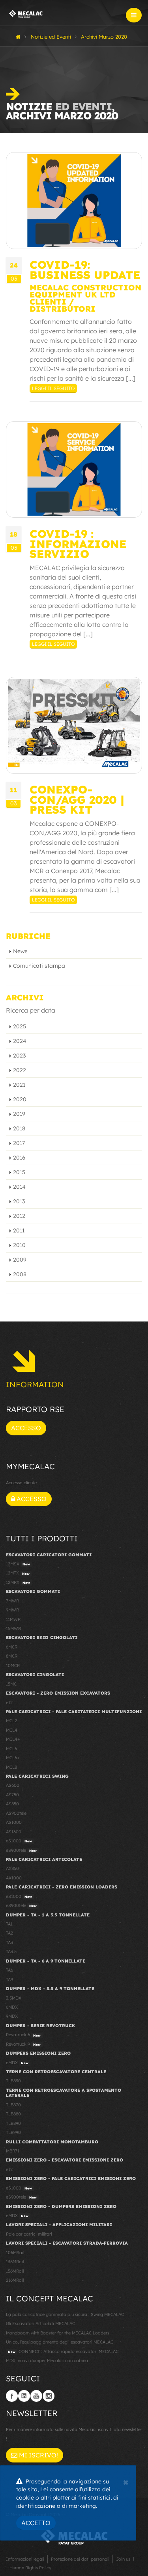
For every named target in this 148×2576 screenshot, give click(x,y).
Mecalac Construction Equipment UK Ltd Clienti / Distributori (85, 298)
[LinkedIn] (24, 2396)
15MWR (13, 1628)
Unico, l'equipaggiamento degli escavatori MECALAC (60, 2342)
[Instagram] (49, 2396)
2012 (19, 1216)
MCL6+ (13, 1758)
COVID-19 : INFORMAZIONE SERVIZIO (78, 544)
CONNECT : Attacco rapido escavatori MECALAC (63, 2351)
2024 (20, 1041)
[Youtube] (36, 2396)
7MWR (12, 1601)
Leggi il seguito (53, 388)
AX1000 (14, 1878)
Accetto (36, 2523)
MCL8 (11, 1767)
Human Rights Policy (30, 2568)
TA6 (9, 1970)
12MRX (18, 1582)
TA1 (9, 1924)
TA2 (9, 1933)
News (20, 951)
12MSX (18, 1564)
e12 (9, 1702)
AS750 (12, 1795)
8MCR (12, 1656)
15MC (11, 1684)
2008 (20, 1274)
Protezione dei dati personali (80, 2559)
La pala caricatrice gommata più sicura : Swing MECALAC (65, 2314)
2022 (20, 1070)
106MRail (15, 2253)
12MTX (18, 1573)
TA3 (9, 1942)
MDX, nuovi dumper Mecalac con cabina (47, 2360)
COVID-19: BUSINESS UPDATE (85, 269)
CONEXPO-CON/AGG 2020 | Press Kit (77, 799)
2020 (20, 1099)
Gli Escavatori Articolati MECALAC (40, 2323)
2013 (19, 1201)
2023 (19, 1056)
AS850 (12, 1804)
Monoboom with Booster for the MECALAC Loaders (58, 2333)
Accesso (26, 1428)
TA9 (9, 1979)
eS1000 (19, 1841)
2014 (19, 1187)
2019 (19, 1114)
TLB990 (13, 2132)
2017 (19, 1143)
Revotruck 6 (23, 2035)
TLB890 (13, 2123)
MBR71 (13, 2151)
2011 (19, 1230)
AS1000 (14, 1822)
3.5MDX (14, 1998)
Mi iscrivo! (38, 2455)
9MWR (12, 1610)
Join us (123, 2559)
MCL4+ (13, 1739)
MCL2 (11, 1721)
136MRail (15, 2262)
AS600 (13, 1785)
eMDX (17, 2063)
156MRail (15, 2271)
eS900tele (21, 1850)
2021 (19, 1085)
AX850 (12, 1868)
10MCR (13, 1665)
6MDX (12, 2007)
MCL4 (12, 1730)
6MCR (12, 1647)
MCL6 (11, 1749)
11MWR (13, 1619)
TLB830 (13, 2081)
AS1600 (14, 1832)
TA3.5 (11, 1952)
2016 (19, 1158)
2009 (20, 1260)
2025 (20, 1026)
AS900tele (16, 1813)
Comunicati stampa (39, 966)
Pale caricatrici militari (29, 2234)
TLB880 (13, 2114)
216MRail (15, 2280)
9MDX (12, 2016)
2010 (19, 1245)
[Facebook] (12, 2396)
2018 (19, 1128)
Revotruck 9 (23, 2044)
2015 (19, 1172)
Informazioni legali (25, 2559)
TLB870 (13, 2105)
